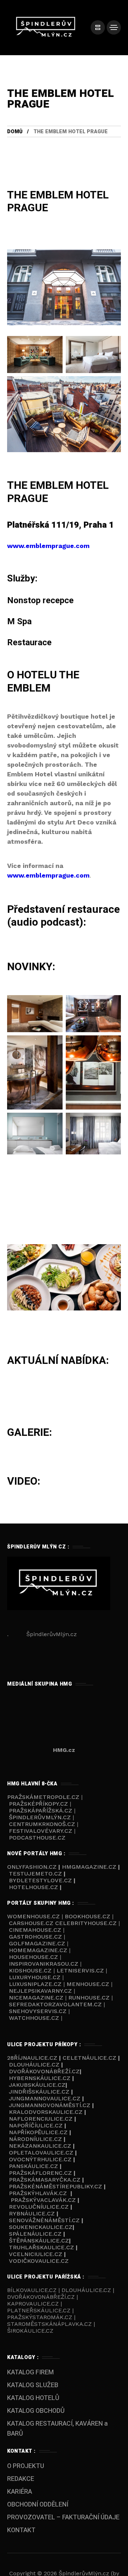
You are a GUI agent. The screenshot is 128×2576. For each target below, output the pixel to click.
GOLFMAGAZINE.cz (37, 1943)
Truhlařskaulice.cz (41, 2247)
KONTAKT (21, 2530)
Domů (15, 132)
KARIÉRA (20, 2492)
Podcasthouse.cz (37, 1838)
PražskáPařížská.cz (41, 1811)
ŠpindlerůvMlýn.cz (40, 1817)
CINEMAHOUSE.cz (35, 1930)
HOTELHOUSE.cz (33, 1887)
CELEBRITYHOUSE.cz (86, 1923)
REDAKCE (21, 2479)
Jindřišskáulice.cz (39, 2092)
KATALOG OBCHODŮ (36, 2411)
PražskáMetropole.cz (43, 1797)
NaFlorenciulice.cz (41, 2119)
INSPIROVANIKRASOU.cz (44, 1964)
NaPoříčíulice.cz (36, 2125)
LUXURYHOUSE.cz (36, 1977)
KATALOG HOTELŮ (33, 2398)
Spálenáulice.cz (35, 2234)
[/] (98, 27)
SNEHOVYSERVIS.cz (39, 2011)
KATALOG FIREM (30, 2372)
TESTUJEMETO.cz (35, 1874)
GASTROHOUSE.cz (36, 1937)
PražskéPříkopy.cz (38, 1804)
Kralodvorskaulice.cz (46, 2112)
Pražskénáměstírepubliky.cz (55, 2186)
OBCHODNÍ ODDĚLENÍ (38, 2505)
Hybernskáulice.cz (40, 2078)
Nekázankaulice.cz (40, 2146)
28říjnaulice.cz (32, 2058)
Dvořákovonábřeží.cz (44, 2071)
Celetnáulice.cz (89, 2058)
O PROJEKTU (26, 2466)
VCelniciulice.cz (36, 2254)
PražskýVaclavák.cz (43, 2200)
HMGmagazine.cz (89, 1867)
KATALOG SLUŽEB (33, 2385)
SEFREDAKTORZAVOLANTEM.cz (56, 2004)
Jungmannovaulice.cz (45, 2098)
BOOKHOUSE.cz (87, 1916)
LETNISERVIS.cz (81, 1970)
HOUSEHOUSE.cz (34, 1957)
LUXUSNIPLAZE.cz (36, 1984)
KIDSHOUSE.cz (31, 1970)
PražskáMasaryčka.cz (45, 2180)
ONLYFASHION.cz (33, 1867)
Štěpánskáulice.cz (39, 2241)
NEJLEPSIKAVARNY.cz (41, 1991)
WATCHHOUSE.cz (35, 2018)
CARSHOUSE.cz (32, 1923)
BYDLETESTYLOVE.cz (40, 1880)
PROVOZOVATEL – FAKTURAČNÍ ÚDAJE (63, 2517)
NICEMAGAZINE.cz (36, 1998)
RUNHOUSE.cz (90, 1998)
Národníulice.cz (35, 2139)
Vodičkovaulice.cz (39, 2261)
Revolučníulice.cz (39, 2207)
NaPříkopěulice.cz (38, 2132)
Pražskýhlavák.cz (38, 2193)
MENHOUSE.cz (88, 1984)
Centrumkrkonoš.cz (42, 1824)
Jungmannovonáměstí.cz (50, 2105)
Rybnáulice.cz (32, 2213)
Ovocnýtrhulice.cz (40, 2159)
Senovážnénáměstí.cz (44, 2220)
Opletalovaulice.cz (41, 2153)
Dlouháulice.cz (34, 2065)
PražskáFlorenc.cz (40, 2173)
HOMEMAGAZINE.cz (39, 1950)
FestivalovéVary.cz (41, 1831)
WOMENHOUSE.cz (34, 1916)
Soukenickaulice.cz (41, 2227)
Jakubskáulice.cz (37, 2085)
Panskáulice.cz (33, 2166)
